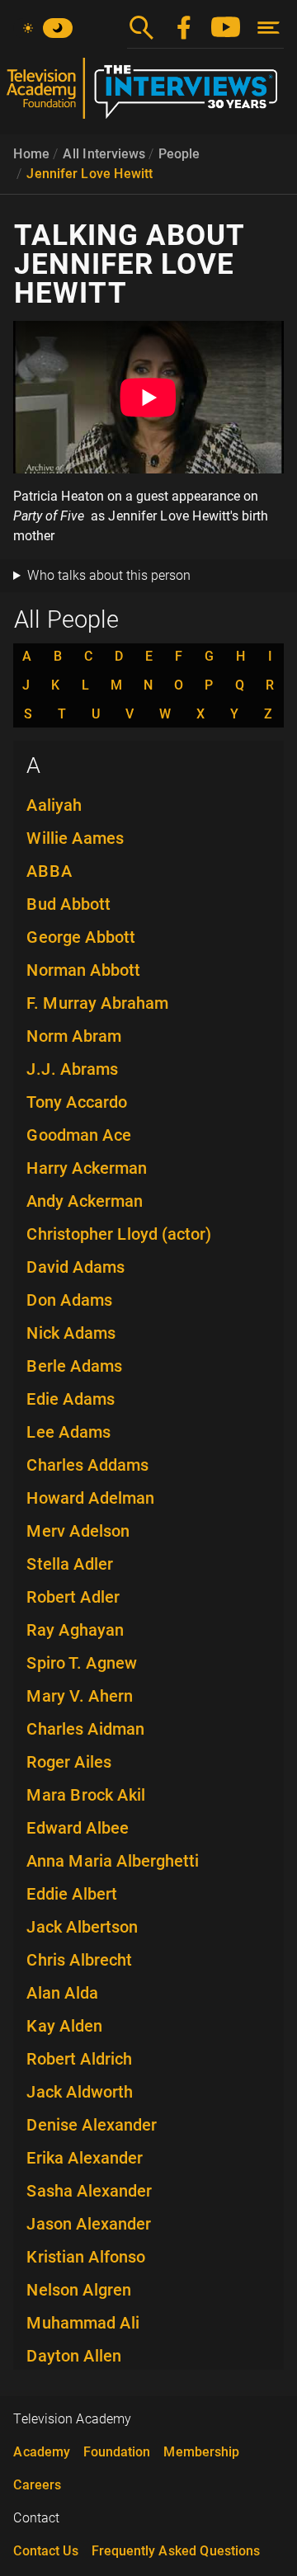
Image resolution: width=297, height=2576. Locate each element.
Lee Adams (68, 1432)
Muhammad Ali (83, 2323)
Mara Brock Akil (86, 1795)
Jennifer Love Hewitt (90, 174)
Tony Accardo (77, 1102)
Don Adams (69, 1300)
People (179, 154)
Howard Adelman (90, 1498)
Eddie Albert (72, 1894)
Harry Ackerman (87, 1168)
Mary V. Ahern (80, 1696)
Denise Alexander (92, 2125)
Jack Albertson (82, 1927)
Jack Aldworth (80, 2092)
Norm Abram (74, 1036)
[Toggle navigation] (269, 28)
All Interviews (104, 154)
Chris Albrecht (79, 1960)
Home (31, 154)
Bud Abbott (68, 904)
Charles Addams (87, 1465)
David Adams (75, 1267)
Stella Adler (70, 1564)
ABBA (49, 871)
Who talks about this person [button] (109, 575)
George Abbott (81, 937)
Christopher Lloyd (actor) (119, 1234)
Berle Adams (74, 1366)
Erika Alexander (85, 2158)
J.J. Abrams (72, 1069)
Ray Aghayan (75, 1630)
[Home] (148, 95)
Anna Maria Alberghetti (113, 1861)
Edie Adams (71, 1399)
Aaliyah (54, 805)
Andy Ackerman (85, 1201)
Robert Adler (73, 1597)
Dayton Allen (74, 2356)
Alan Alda (62, 1993)
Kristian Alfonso (86, 2257)
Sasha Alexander (89, 2191)
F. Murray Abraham (97, 1003)
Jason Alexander (89, 2224)
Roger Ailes (69, 1762)
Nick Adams (71, 1333)
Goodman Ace (79, 1135)
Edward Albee (78, 1828)
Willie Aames (75, 838)
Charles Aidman (85, 1729)
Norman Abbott (83, 970)
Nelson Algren (79, 2290)
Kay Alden (64, 2026)
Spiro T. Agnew (82, 1663)
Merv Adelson (78, 1531)
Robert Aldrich (79, 2059)
